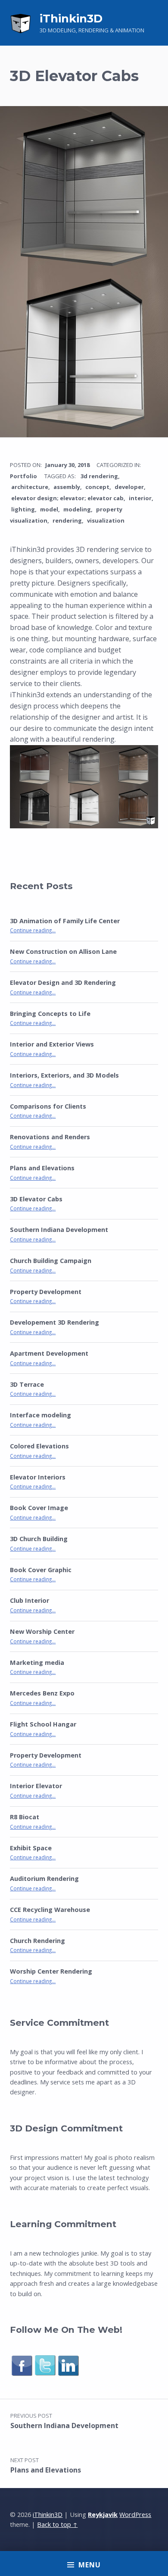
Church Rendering (37, 1941)
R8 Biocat (25, 1817)
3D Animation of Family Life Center (65, 921)
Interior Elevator (36, 1786)
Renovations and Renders (50, 1137)
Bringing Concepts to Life (50, 1014)
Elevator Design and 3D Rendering (63, 982)
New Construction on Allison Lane (63, 951)
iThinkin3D (71, 19)
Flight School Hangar (43, 1724)
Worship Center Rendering (51, 1971)
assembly (67, 487)
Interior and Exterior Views (52, 1044)
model (49, 509)
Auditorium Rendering (44, 1879)
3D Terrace (27, 1384)
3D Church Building (39, 1539)
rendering (67, 520)
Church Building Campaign (51, 1261)
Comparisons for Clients (48, 1106)
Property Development (46, 1292)
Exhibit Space (31, 1848)
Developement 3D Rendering (54, 1322)
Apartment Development (49, 1353)
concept (97, 487)
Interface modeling (40, 1415)
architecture (30, 487)
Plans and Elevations (42, 1168)
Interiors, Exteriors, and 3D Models (64, 1075)
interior (140, 498)
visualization (106, 520)
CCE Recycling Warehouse (50, 1910)
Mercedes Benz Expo (42, 1693)
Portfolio (23, 476)
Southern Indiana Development (59, 1230)
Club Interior (30, 1600)
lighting (23, 509)
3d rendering (99, 476)
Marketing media (37, 1662)
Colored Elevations (39, 1446)
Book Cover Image (39, 1508)
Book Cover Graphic (41, 1570)
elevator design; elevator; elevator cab (67, 498)
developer (129, 487)
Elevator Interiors (38, 1477)
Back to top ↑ (57, 2524)
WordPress (135, 2515)
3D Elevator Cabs (36, 1199)
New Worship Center (42, 1631)
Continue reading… (33, 930)
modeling (77, 509)
